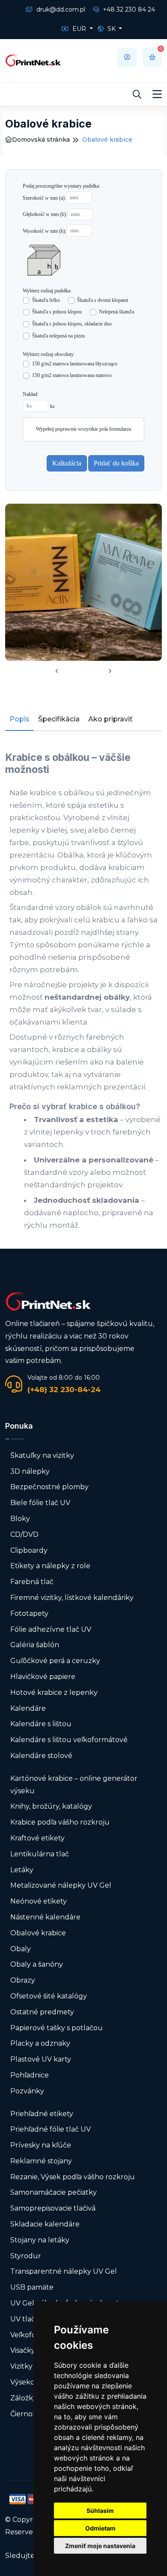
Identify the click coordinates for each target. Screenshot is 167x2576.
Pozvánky (27, 2091)
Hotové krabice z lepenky (54, 1692)
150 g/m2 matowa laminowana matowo (72, 375)
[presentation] (57, 672)
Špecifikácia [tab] (59, 719)
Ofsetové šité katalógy (49, 1996)
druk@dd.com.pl (60, 9)
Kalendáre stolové (41, 1756)
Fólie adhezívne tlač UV (51, 1629)
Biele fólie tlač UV (40, 1503)
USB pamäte (32, 2287)
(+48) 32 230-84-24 (64, 1390)
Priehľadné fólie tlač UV (51, 2129)
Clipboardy (29, 1550)
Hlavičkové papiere (43, 1677)
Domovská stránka (41, 140)
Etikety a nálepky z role (50, 1566)
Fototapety (29, 1613)
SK (112, 29)
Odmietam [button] (100, 2528)
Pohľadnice (30, 2075)
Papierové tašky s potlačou (57, 2028)
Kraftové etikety (37, 1838)
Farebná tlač (32, 1582)
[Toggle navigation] (157, 94)
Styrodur (26, 2256)
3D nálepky (30, 1471)
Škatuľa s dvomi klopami (103, 300)
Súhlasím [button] (100, 2511)
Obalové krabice (38, 1933)
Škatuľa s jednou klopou (57, 312)
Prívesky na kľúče (41, 2145)
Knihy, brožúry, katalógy (51, 1806)
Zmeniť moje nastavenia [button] (100, 2546)
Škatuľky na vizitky (42, 1455)
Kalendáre (28, 1708)
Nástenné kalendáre (45, 1917)
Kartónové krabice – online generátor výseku (74, 1785)
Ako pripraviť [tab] (110, 719)
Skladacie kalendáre (45, 2224)
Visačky (23, 2350)
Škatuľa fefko (46, 300)
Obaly (21, 1949)
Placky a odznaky (40, 2043)
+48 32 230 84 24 (128, 9)
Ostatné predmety (42, 2012)
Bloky (20, 1519)
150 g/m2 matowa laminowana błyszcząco (75, 364)
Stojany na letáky (40, 2240)
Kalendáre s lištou (41, 1724)
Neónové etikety (39, 1901)
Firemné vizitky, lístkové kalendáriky (72, 1598)
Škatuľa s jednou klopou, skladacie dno (72, 324)
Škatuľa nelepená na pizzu (59, 336)
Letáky (22, 1870)
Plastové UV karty (42, 2059)
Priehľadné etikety (42, 2114)
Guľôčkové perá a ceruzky (55, 1661)
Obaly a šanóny (37, 1964)
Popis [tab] (19, 719)
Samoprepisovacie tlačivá (53, 2208)
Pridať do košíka (116, 463)
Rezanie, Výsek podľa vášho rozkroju (73, 2177)
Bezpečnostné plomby (49, 1487)
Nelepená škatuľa (117, 312)
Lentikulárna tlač (40, 1854)
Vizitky (21, 2366)
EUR (79, 29)
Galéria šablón (35, 1645)
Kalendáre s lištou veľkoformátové (69, 1740)
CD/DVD (24, 1534)
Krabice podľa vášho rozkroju (60, 1822)
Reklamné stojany (41, 2161)
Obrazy (23, 1980)
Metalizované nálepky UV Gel (61, 1885)
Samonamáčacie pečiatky (54, 2192)
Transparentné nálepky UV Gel (64, 2271)
